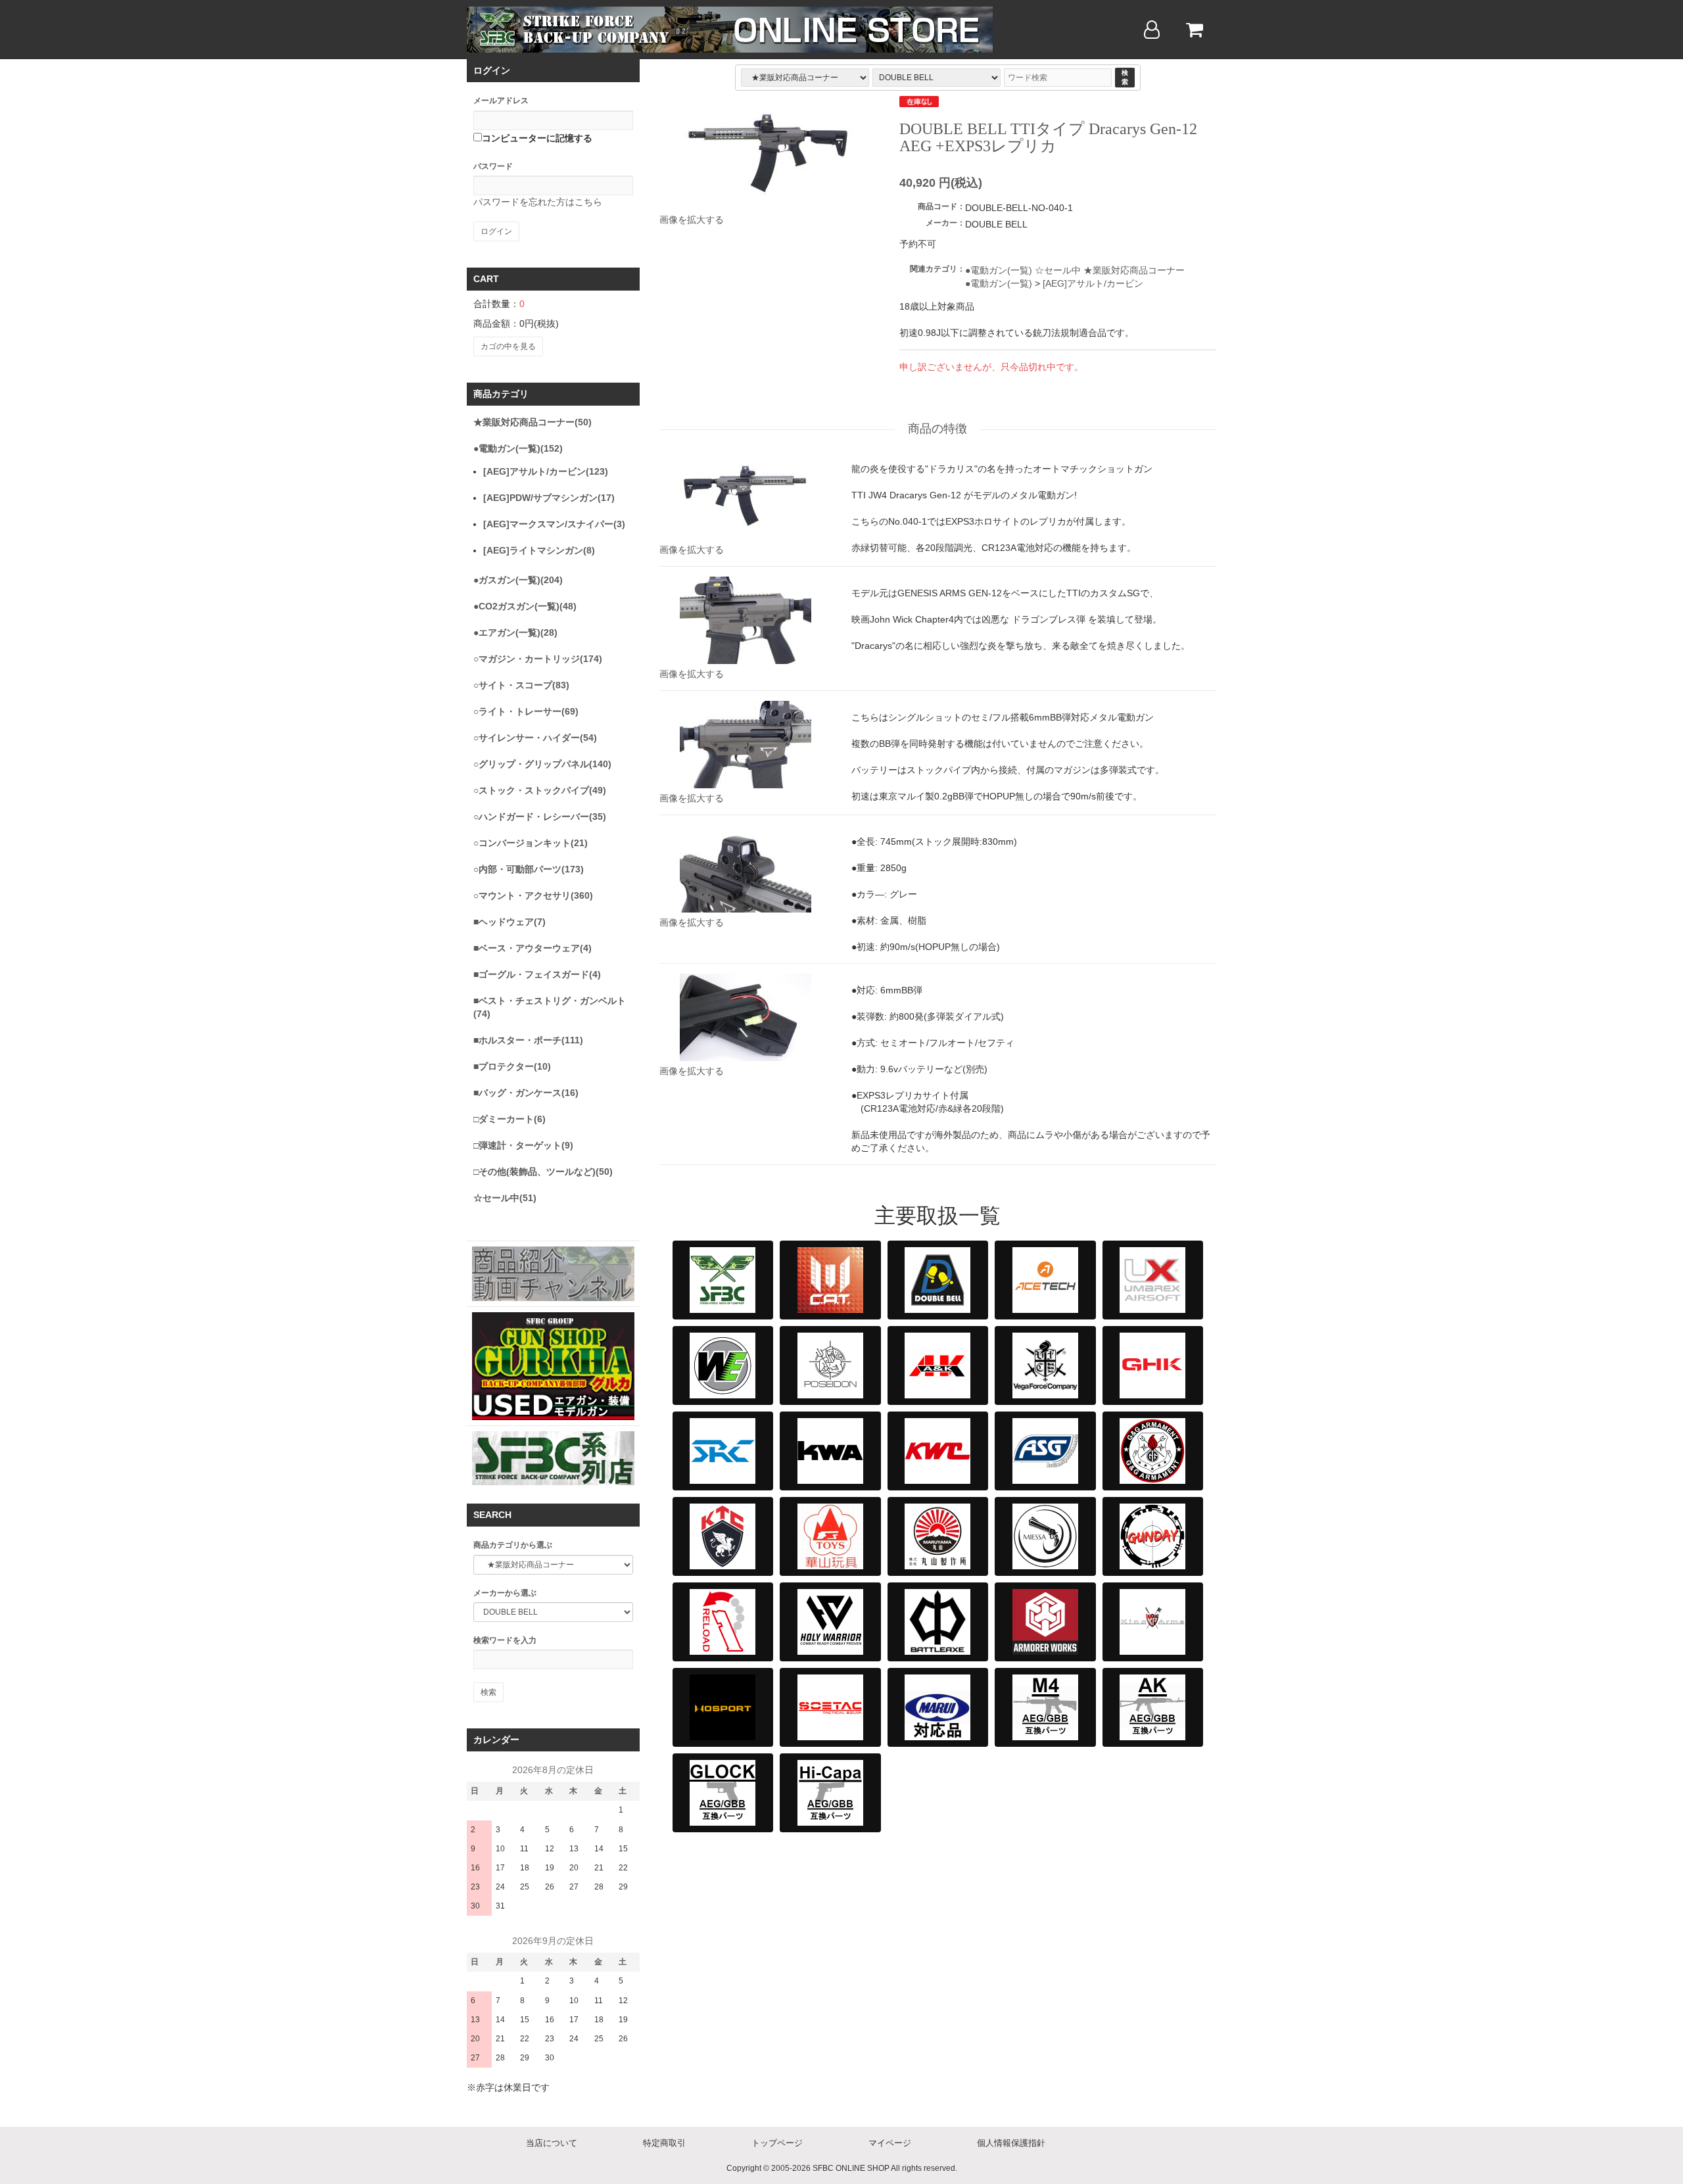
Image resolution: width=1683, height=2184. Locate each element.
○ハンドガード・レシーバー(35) (540, 817)
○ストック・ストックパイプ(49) (540, 790)
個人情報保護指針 (1011, 2143)
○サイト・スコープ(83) (521, 685)
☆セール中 (1058, 270)
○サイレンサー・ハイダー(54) (535, 738)
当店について (552, 2143)
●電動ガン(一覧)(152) (518, 448)
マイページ (890, 2143)
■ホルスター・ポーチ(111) (528, 1040)
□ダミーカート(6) (510, 1119)
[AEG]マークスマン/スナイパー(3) (554, 524)
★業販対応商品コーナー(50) (533, 422)
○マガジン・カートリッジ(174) (538, 659)
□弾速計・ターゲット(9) (523, 1145)
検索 (1125, 77)
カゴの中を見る (508, 346)
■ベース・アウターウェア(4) (533, 948)
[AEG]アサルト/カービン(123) (546, 471)
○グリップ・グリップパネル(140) (542, 764)
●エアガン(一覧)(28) (515, 632)
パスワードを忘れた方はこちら (538, 202)
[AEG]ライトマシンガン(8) (539, 550)
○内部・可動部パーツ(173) (529, 869)
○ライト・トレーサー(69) (526, 711)
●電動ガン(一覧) (999, 270)
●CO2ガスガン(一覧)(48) (525, 606)
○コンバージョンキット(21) (531, 843)
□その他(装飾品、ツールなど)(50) (543, 1172)
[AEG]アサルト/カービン (1093, 283)
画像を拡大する (692, 220)
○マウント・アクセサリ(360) (533, 895)
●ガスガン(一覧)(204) (518, 580)
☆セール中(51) (505, 1198)
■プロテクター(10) (512, 1066)
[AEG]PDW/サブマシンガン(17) (549, 498)
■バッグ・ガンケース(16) (526, 1093)
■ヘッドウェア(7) (510, 922)
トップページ (777, 2143)
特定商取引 (664, 2143)
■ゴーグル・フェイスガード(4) (537, 974)
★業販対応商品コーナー (1134, 270)
